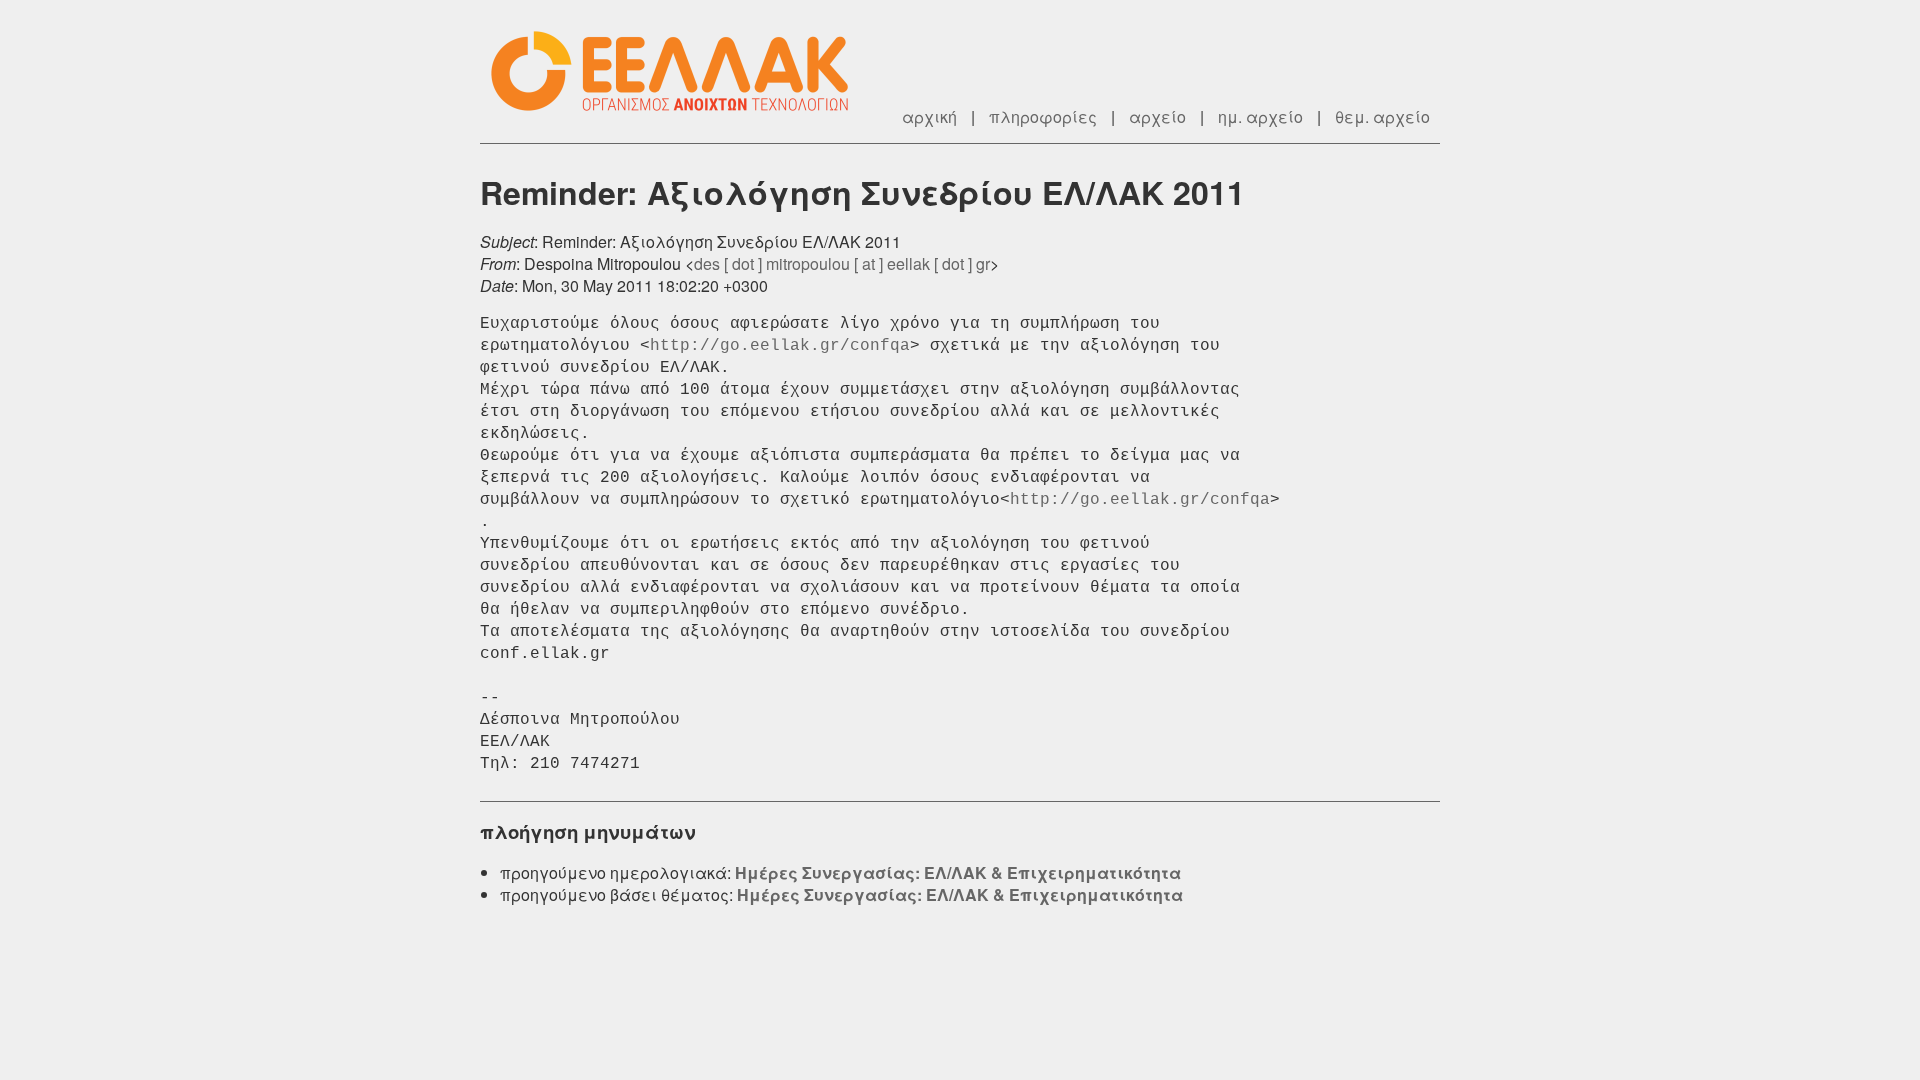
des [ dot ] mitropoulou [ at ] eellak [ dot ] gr (842, 263)
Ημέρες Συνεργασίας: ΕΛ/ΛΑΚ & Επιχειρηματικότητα (958, 872)
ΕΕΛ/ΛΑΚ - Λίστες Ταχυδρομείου (680, 71)
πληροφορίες (1043, 116)
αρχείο (1157, 116)
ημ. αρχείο (1260, 116)
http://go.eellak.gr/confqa (780, 346)
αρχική (929, 116)
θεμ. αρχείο (1382, 116)
